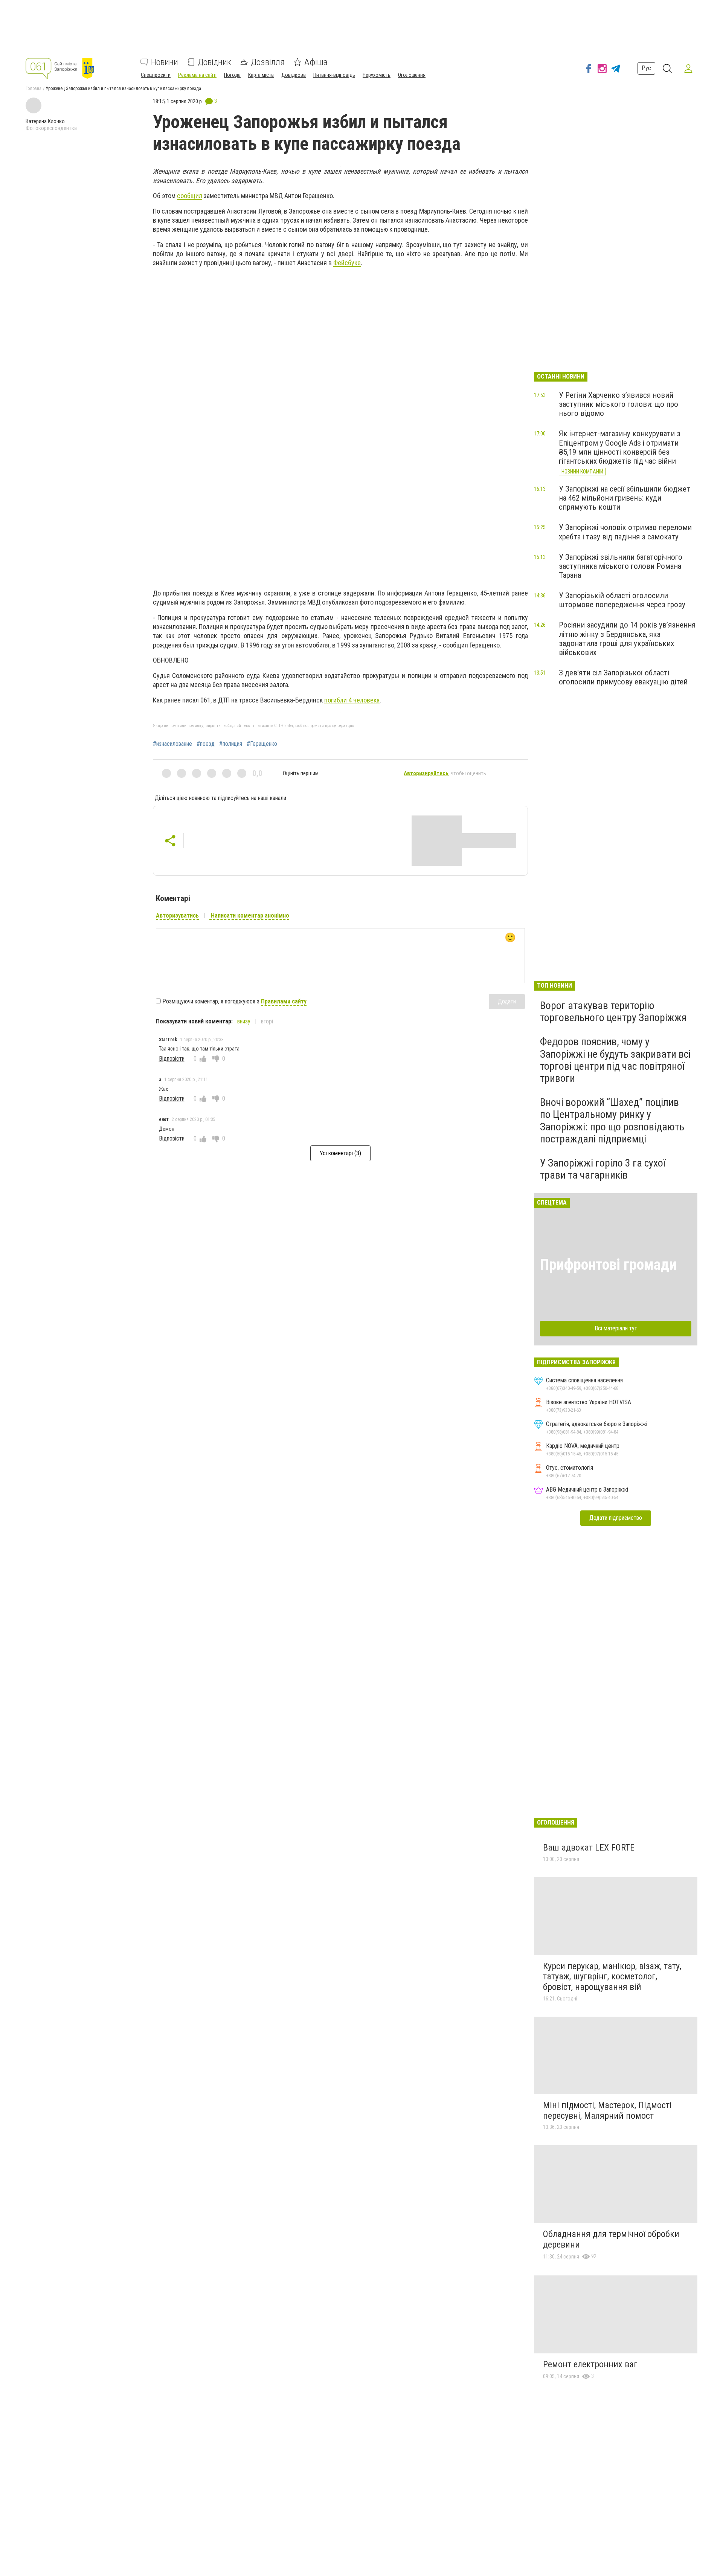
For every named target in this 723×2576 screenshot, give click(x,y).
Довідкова (294, 75)
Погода (232, 75)
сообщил (190, 196)
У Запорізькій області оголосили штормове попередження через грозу (622, 600)
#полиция (231, 744)
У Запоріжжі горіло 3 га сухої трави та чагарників (603, 1169)
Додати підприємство (616, 1518)
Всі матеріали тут (616, 1328)
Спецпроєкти (156, 75)
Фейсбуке (347, 263)
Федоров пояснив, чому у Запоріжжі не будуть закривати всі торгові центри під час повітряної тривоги (615, 1060)
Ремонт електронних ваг (590, 2364)
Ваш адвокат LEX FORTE (589, 1848)
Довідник (214, 62)
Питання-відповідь (334, 75)
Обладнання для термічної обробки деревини (611, 2239)
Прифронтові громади (608, 1265)
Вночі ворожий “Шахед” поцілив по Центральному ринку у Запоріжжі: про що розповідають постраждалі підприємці (612, 1121)
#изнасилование (172, 744)
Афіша (316, 62)
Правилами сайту (284, 1001)
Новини (165, 62)
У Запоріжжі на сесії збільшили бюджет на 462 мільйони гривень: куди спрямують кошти (625, 498)
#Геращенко (262, 744)
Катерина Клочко (45, 121)
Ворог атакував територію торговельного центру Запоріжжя (613, 1012)
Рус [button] (646, 68)
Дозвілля (268, 62)
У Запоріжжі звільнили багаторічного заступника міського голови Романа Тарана (621, 566)
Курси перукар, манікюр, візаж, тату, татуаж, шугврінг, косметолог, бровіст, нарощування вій (612, 1977)
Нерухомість (377, 75)
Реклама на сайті (197, 75)
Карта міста (261, 75)
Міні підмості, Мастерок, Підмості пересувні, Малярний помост (607, 2110)
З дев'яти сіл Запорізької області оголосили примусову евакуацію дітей (623, 677)
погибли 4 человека (352, 700)
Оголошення (412, 75)
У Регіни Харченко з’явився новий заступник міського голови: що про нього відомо (619, 404)
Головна (34, 89)
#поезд (206, 744)
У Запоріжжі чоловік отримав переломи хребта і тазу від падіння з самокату (625, 532)
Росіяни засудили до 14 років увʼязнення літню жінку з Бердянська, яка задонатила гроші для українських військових (627, 638)
